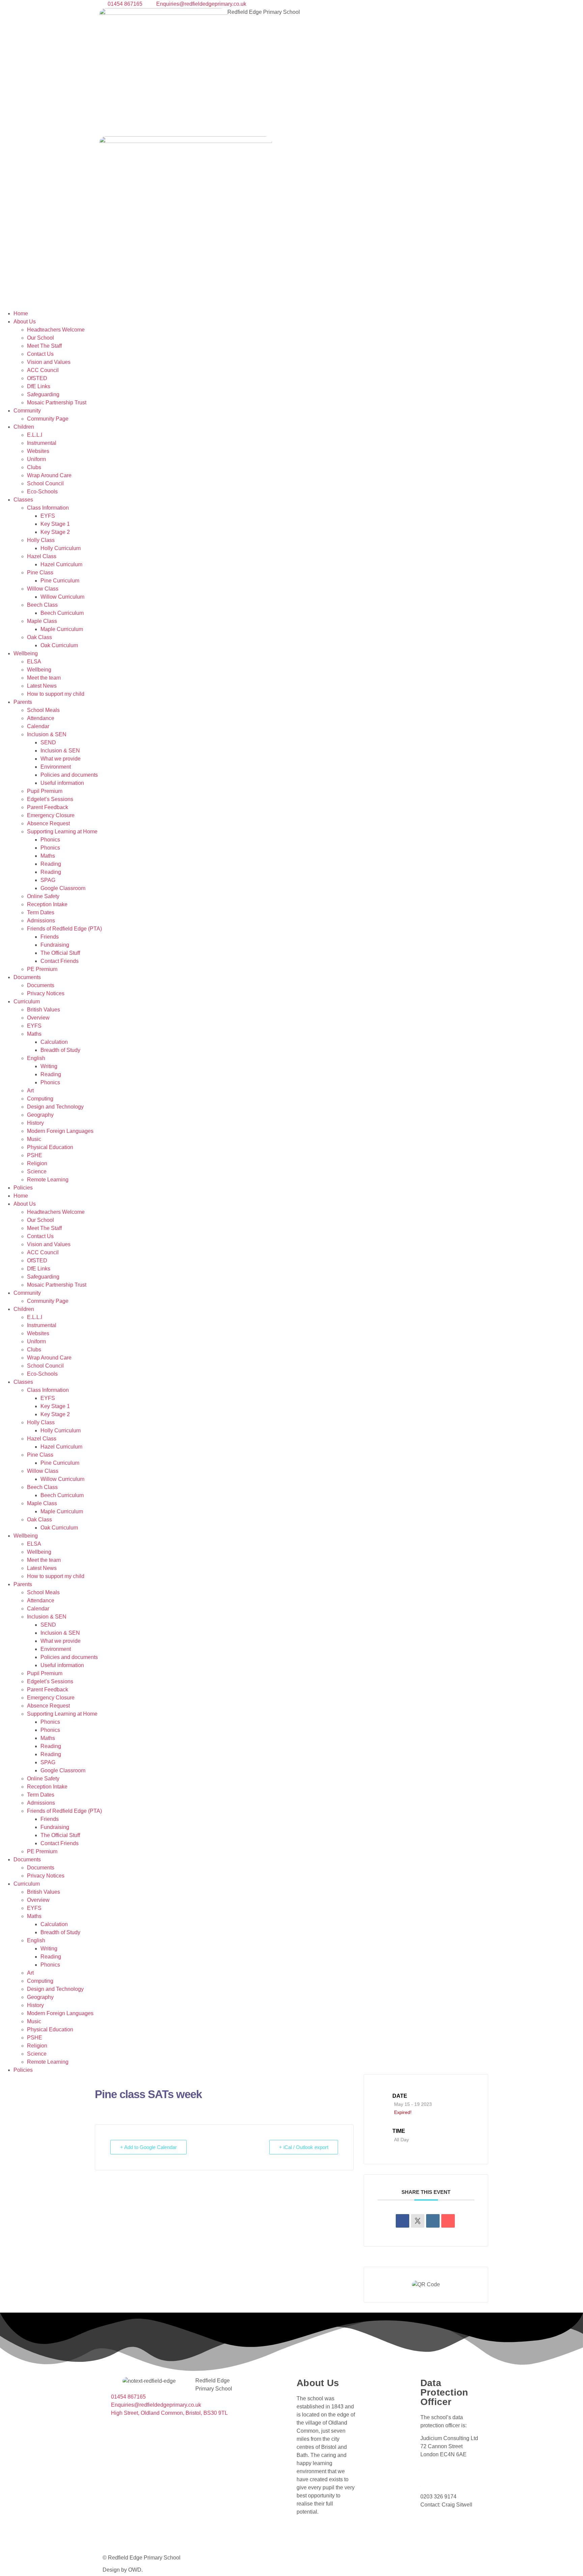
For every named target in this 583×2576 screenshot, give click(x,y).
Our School (40, 338)
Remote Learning (48, 1180)
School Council (45, 483)
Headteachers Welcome (56, 330)
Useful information (62, 783)
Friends (50, 937)
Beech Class (42, 605)
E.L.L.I (35, 435)
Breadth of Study (60, 1050)
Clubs (34, 467)
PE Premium (42, 969)
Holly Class (41, 540)
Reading (51, 864)
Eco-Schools (42, 492)
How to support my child (56, 694)
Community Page (48, 419)
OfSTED (37, 378)
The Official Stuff (60, 953)
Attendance (41, 718)
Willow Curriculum (62, 597)
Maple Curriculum (62, 629)
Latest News (42, 686)
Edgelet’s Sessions (50, 799)
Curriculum (27, 1001)
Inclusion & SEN (47, 734)
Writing (49, 1066)
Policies (23, 1188)
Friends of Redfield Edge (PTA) (64, 929)
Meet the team (44, 678)
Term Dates (41, 912)
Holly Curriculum (61, 548)
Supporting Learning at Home (62, 832)
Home (21, 313)
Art (30, 1091)
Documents (27, 977)
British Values (44, 1010)
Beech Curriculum (62, 613)
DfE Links (39, 386)
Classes (23, 500)
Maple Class (42, 621)
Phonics (50, 840)
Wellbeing (26, 653)
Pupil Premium (45, 791)
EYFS (48, 516)
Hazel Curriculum (61, 564)
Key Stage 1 (55, 524)
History (35, 1123)
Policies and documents (69, 775)
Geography (40, 1115)
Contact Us (40, 354)
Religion (37, 1163)
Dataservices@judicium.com (457, 2468)
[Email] (448, 2221)
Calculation (54, 1042)
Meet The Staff (44, 346)
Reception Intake (47, 904)
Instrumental (42, 443)
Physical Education (50, 1147)
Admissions (41, 921)
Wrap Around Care (49, 475)
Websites (38, 451)
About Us (25, 322)
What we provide (61, 759)
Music (34, 1139)
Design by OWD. (123, 2570)
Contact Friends (60, 961)
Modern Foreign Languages (60, 1131)
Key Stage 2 (55, 532)
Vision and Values (49, 362)
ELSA (34, 662)
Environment (56, 767)
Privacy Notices (46, 993)
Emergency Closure (51, 815)
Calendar (38, 726)
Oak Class (39, 637)
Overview (38, 1018)
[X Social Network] (418, 2221)
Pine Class (40, 573)
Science (37, 1171)
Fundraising (55, 945)
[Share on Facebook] (402, 2221)
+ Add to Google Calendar (148, 2147)
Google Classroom (63, 888)
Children (24, 427)
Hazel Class (42, 556)
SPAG (48, 880)
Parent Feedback (48, 807)
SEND (48, 742)
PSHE (35, 1155)
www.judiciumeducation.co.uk (459, 2484)
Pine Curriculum (60, 581)
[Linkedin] (433, 2221)
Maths (48, 856)
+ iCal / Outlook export (304, 2147)
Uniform (36, 459)
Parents (23, 702)
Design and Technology (55, 1107)
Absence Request (48, 823)
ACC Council (43, 370)
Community (27, 411)
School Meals (43, 710)
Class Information (48, 508)
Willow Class (43, 589)
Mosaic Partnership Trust (57, 403)
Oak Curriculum (59, 645)
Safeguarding (43, 394)
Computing (40, 1099)
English (36, 1058)
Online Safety (43, 896)
